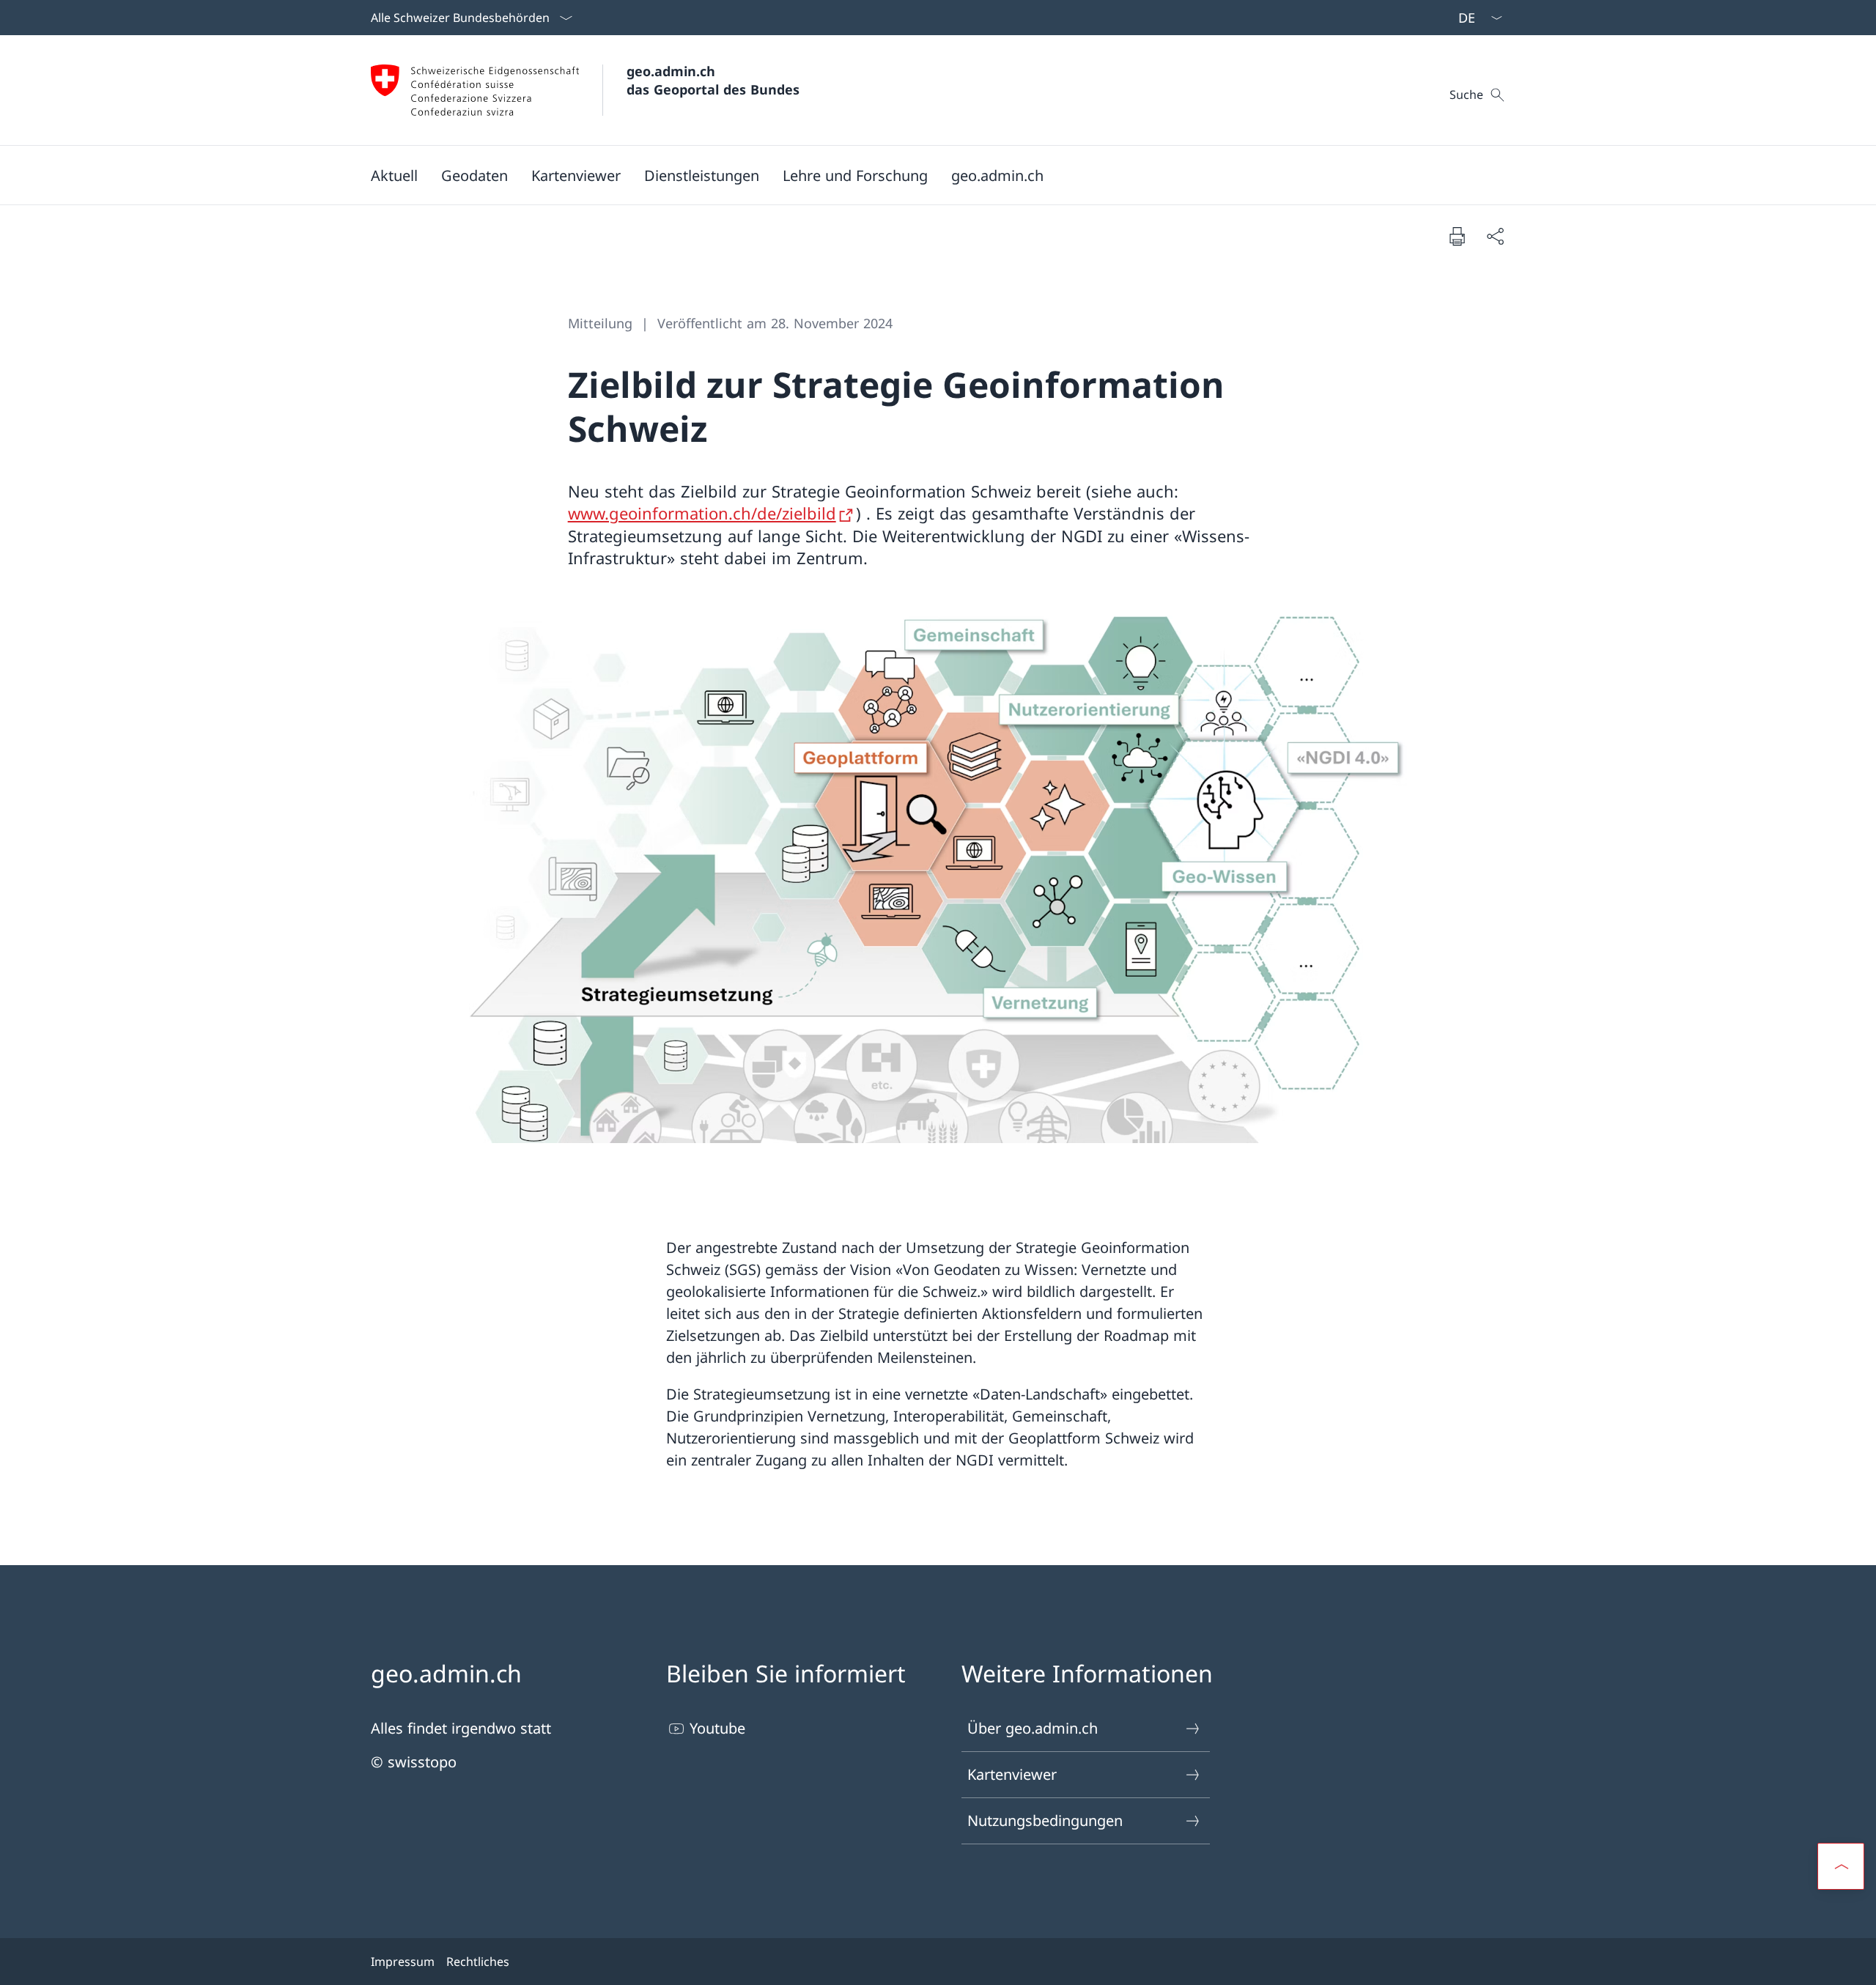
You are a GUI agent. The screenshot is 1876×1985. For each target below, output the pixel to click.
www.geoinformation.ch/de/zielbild (702, 513)
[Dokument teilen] (1495, 236)
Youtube (717, 1728)
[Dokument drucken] (1457, 236)
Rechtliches (478, 1962)
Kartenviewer (1012, 1774)
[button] (394, 175)
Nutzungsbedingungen (1045, 1820)
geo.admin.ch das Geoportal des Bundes (713, 80)
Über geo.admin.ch (1033, 1728)
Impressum (403, 1962)
